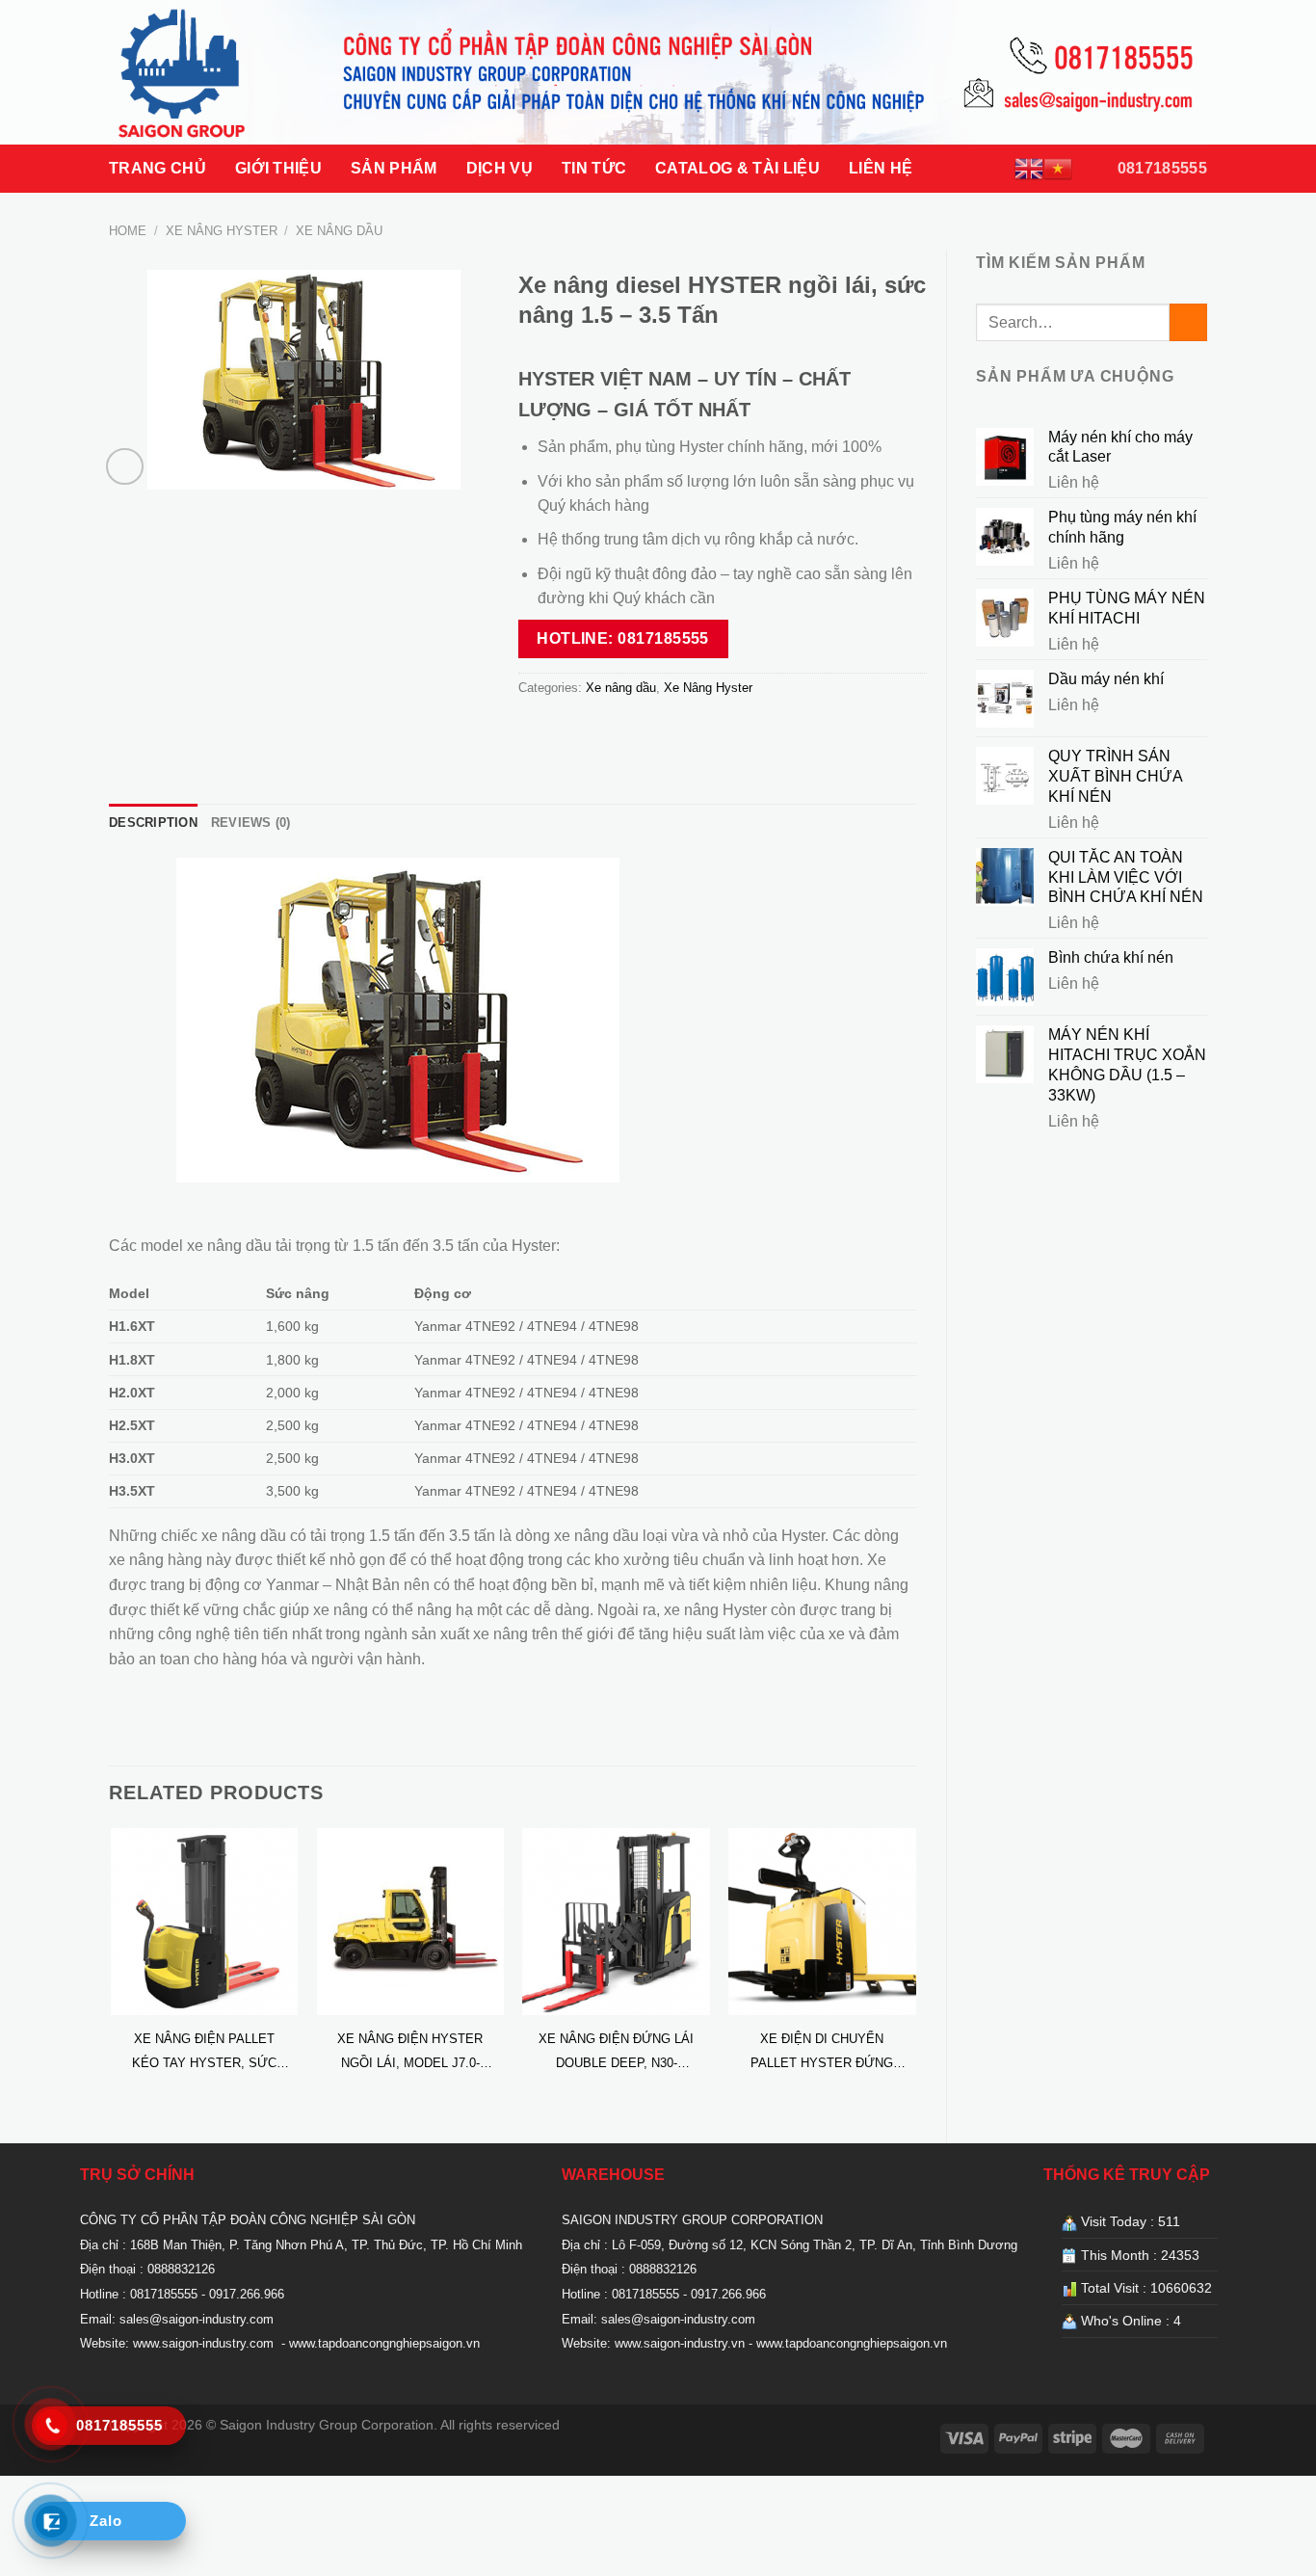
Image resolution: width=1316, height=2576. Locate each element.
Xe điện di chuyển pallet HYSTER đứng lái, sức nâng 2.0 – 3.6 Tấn (822, 2053)
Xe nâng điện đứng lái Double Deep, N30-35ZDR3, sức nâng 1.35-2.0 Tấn (616, 2053)
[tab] (153, 823)
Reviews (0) (251, 823)
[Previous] (110, 1969)
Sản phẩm (394, 168)
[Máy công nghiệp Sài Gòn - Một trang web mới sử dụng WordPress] (206, 72)
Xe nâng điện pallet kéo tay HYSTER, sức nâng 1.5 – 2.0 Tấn (204, 2053)
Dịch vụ (500, 168)
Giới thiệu (278, 168)
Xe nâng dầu (339, 231)
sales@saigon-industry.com (197, 2319)
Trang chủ (158, 168)
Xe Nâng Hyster (222, 231)
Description (153, 823)
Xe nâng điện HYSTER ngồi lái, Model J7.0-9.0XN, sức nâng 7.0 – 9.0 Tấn (410, 2053)
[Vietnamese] (1058, 169)
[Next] (916, 1969)
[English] (1029, 169)
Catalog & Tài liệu (737, 168)
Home (128, 231)
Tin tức (594, 168)
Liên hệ (881, 168)
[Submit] (1188, 322)
